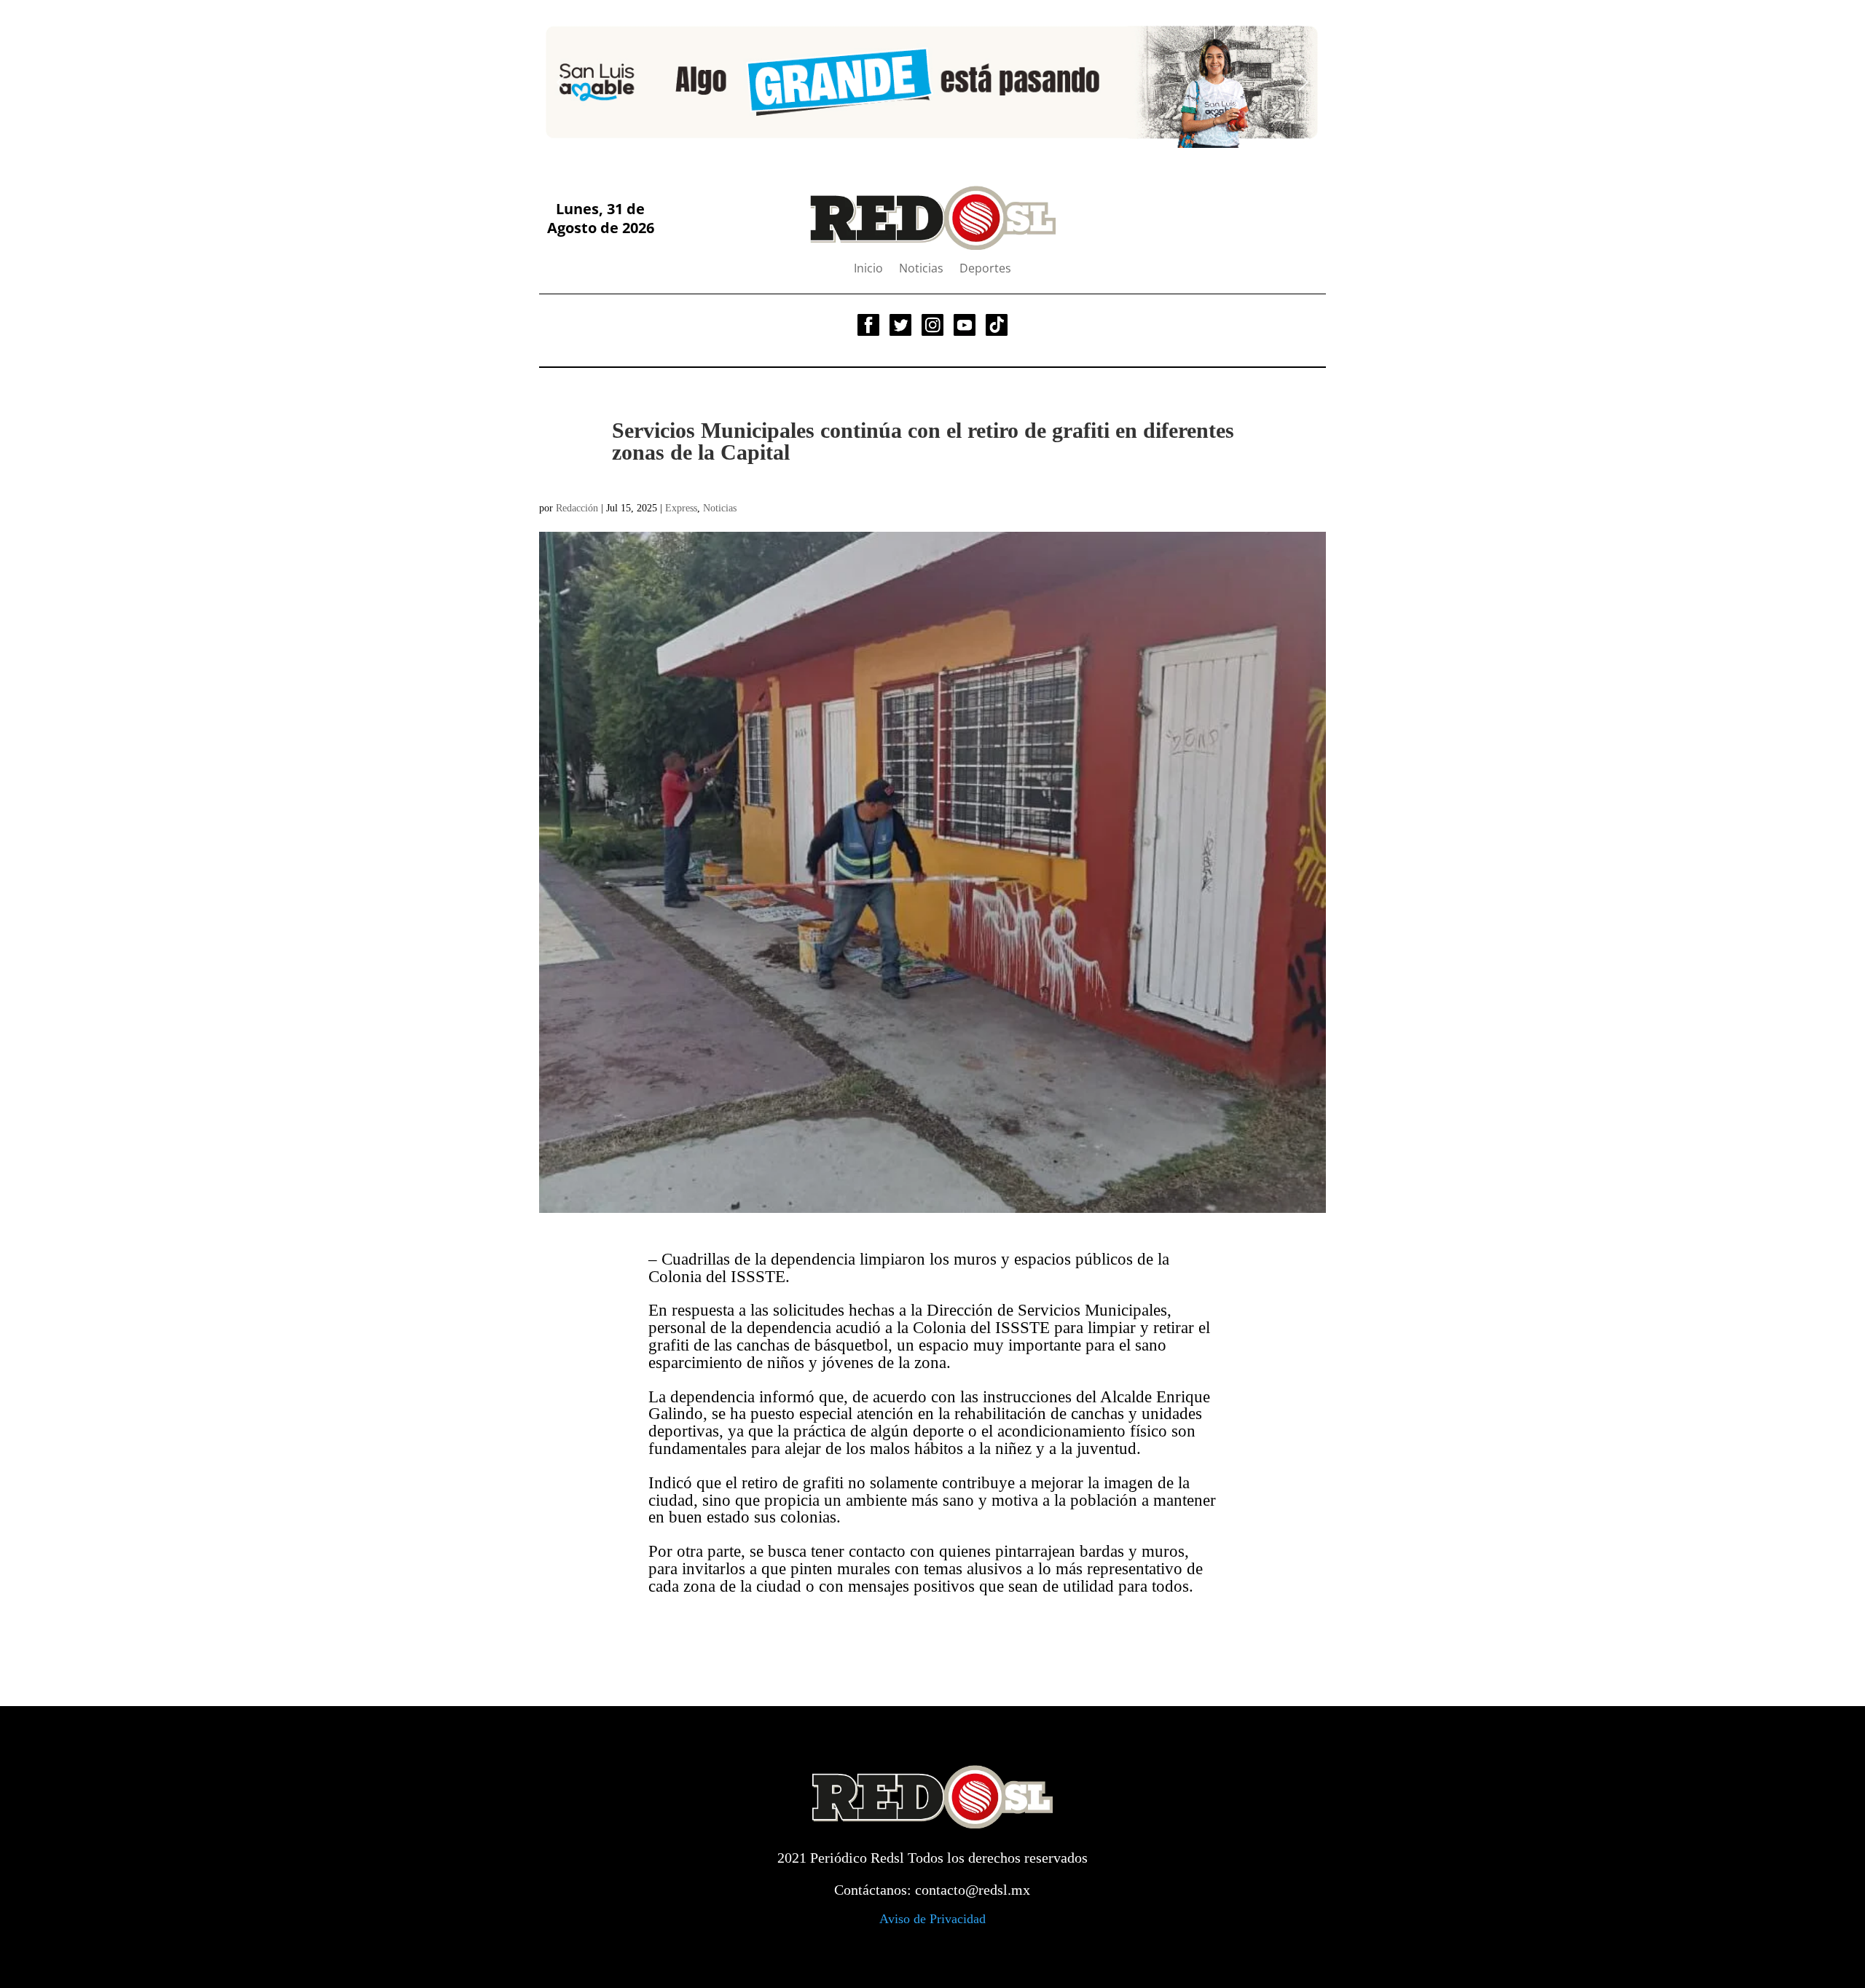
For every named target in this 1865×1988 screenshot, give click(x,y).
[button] (562, 82)
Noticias (921, 270)
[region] (932, 82)
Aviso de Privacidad (932, 1919)
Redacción (577, 508)
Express (681, 508)
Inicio (868, 270)
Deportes (985, 270)
